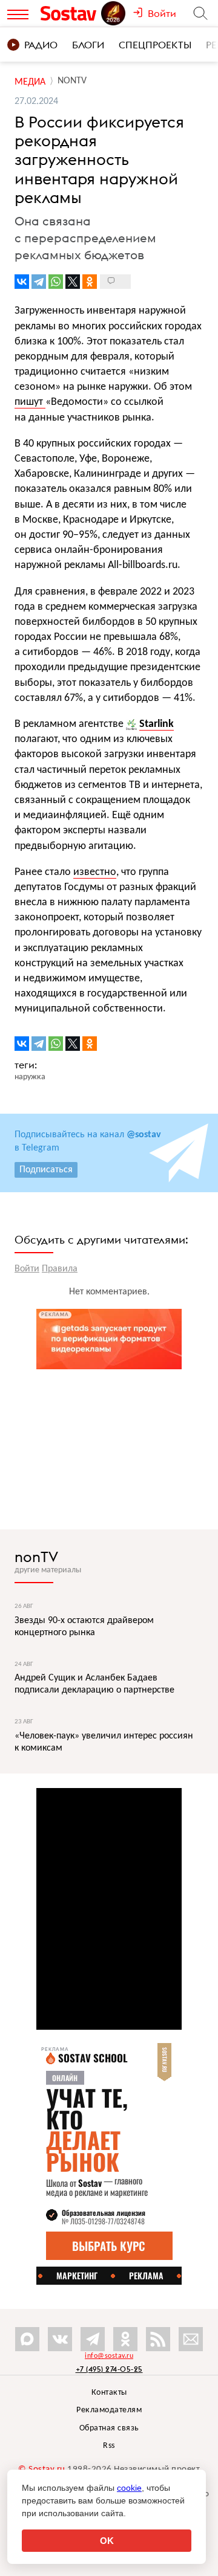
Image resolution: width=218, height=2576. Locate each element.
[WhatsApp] (56, 282)
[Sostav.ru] (70, 13)
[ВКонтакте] (22, 282)
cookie (129, 2488)
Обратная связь (109, 2428)
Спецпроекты (155, 45)
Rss (109, 2446)
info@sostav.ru (109, 2356)
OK (107, 2541)
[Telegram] (39, 282)
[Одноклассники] (90, 282)
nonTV (36, 1557)
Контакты (109, 2393)
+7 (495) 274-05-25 (109, 2369)
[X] (73, 282)
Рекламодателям (109, 2410)
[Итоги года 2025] (114, 13)
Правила (60, 1269)
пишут (30, 402)
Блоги (88, 45)
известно (95, 872)
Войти (27, 1269)
